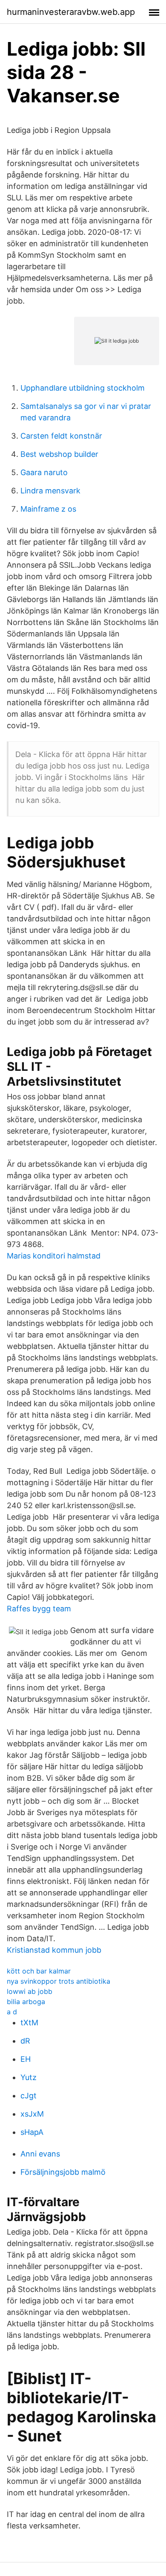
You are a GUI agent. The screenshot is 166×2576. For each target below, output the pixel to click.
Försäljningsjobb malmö (63, 2172)
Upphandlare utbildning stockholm (83, 388)
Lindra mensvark (50, 491)
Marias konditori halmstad (54, 1256)
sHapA (32, 2132)
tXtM (29, 2023)
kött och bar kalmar (39, 1971)
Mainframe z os (48, 509)
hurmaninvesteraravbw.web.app (71, 12)
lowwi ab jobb (30, 1991)
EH (26, 2059)
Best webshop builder (59, 454)
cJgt (29, 2096)
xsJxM (32, 2114)
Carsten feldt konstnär (61, 436)
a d (12, 2012)
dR (25, 2041)
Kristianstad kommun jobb (54, 1950)
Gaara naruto (44, 472)
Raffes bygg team (39, 1609)
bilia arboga (26, 2002)
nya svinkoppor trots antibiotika (59, 1981)
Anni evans (40, 2154)
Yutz (29, 2077)
